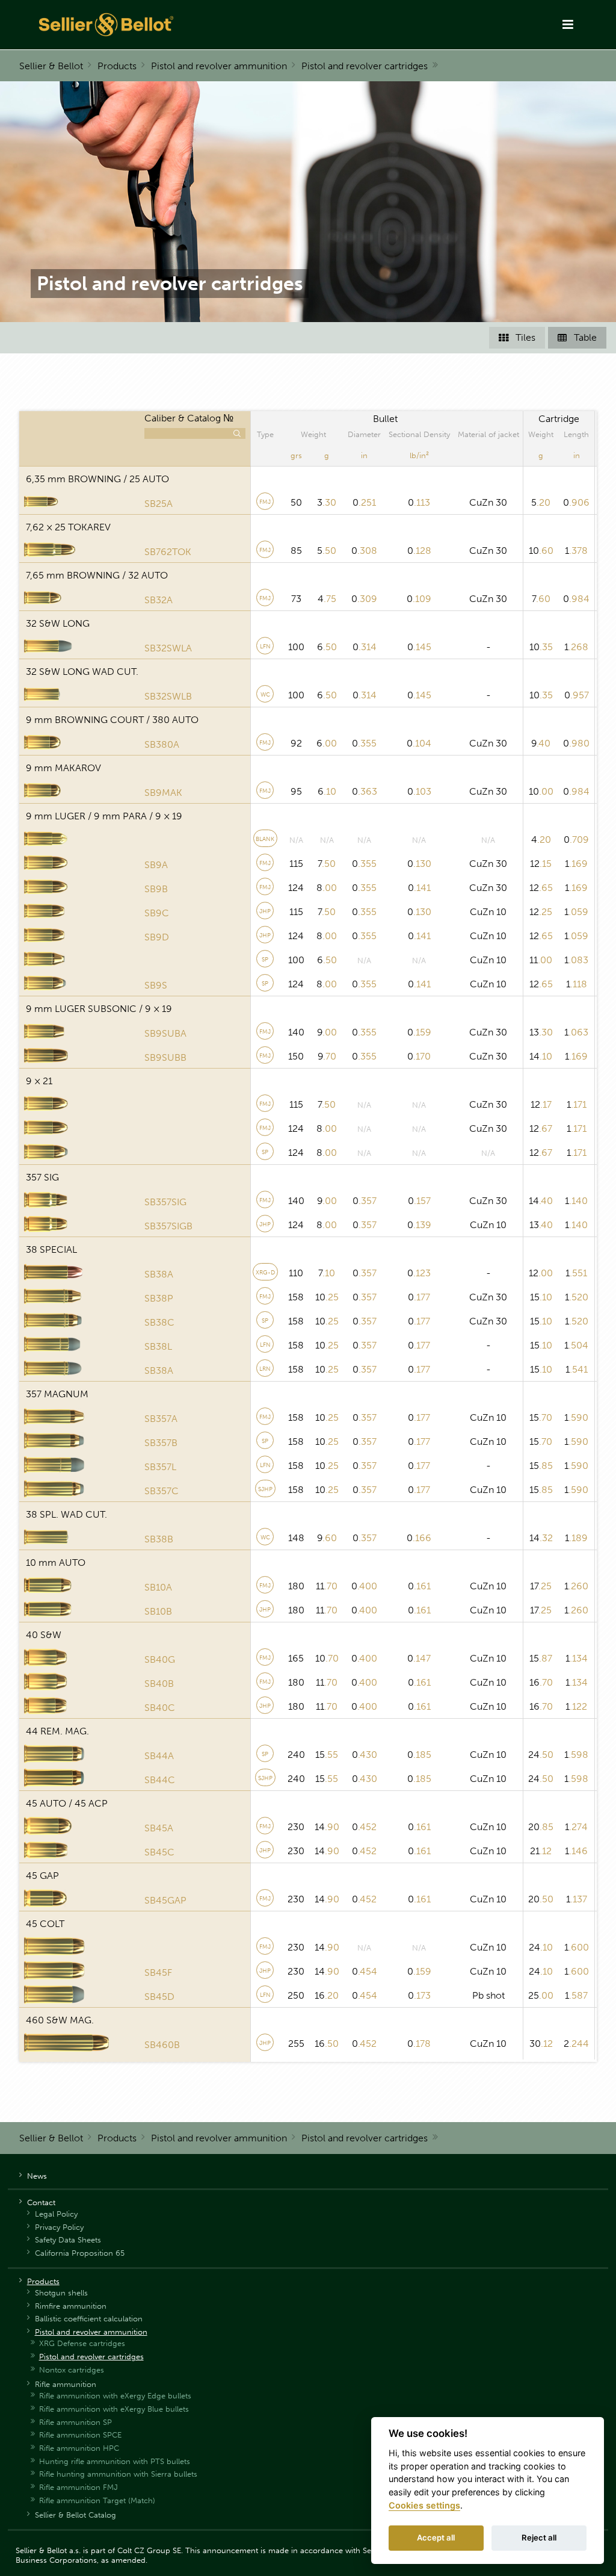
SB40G (160, 1659)
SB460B (162, 2045)
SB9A (156, 865)
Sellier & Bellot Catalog (75, 2515)
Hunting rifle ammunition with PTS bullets (115, 2461)
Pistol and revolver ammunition (219, 66)
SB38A (159, 1274)
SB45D (159, 1997)
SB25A (159, 504)
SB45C (159, 1852)
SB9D (157, 937)
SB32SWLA (168, 648)
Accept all (436, 2537)
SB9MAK (163, 793)
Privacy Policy (59, 2227)
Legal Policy (56, 2214)
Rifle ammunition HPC (79, 2448)
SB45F (158, 1972)
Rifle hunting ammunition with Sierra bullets (118, 2474)
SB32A (159, 600)
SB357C (162, 1491)
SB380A (162, 744)
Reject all (539, 2537)
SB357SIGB (168, 1226)
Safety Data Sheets (68, 2240)
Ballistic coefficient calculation (89, 2319)
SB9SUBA (165, 1033)
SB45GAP (165, 1900)
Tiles (517, 337)
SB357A (161, 1419)
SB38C (159, 1322)
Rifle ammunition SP (75, 2422)
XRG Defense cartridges (82, 2343)
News (37, 2176)
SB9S (156, 985)
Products (117, 66)
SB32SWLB (168, 696)
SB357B (161, 1443)
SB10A (158, 1587)
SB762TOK (168, 552)
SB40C (160, 1708)
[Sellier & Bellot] (180, 25)
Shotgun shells (61, 2293)
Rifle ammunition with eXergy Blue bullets (114, 2409)
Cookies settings (424, 2505)
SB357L (160, 1467)
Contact (41, 2202)
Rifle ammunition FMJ (79, 2487)
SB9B (156, 889)
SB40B (159, 1684)
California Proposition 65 (80, 2253)
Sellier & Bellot (51, 66)
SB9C (157, 913)
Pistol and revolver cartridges (365, 66)
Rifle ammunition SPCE (80, 2435)
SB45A (159, 1828)
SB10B (158, 1611)
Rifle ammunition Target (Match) (97, 2500)
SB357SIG (165, 1202)
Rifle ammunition (66, 2384)
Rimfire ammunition (71, 2306)
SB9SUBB (165, 1057)
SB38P (159, 1298)
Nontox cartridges (72, 2370)
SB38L (158, 1346)
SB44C (160, 1780)
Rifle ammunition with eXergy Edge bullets (115, 2396)
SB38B (159, 1539)
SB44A (159, 1756)
